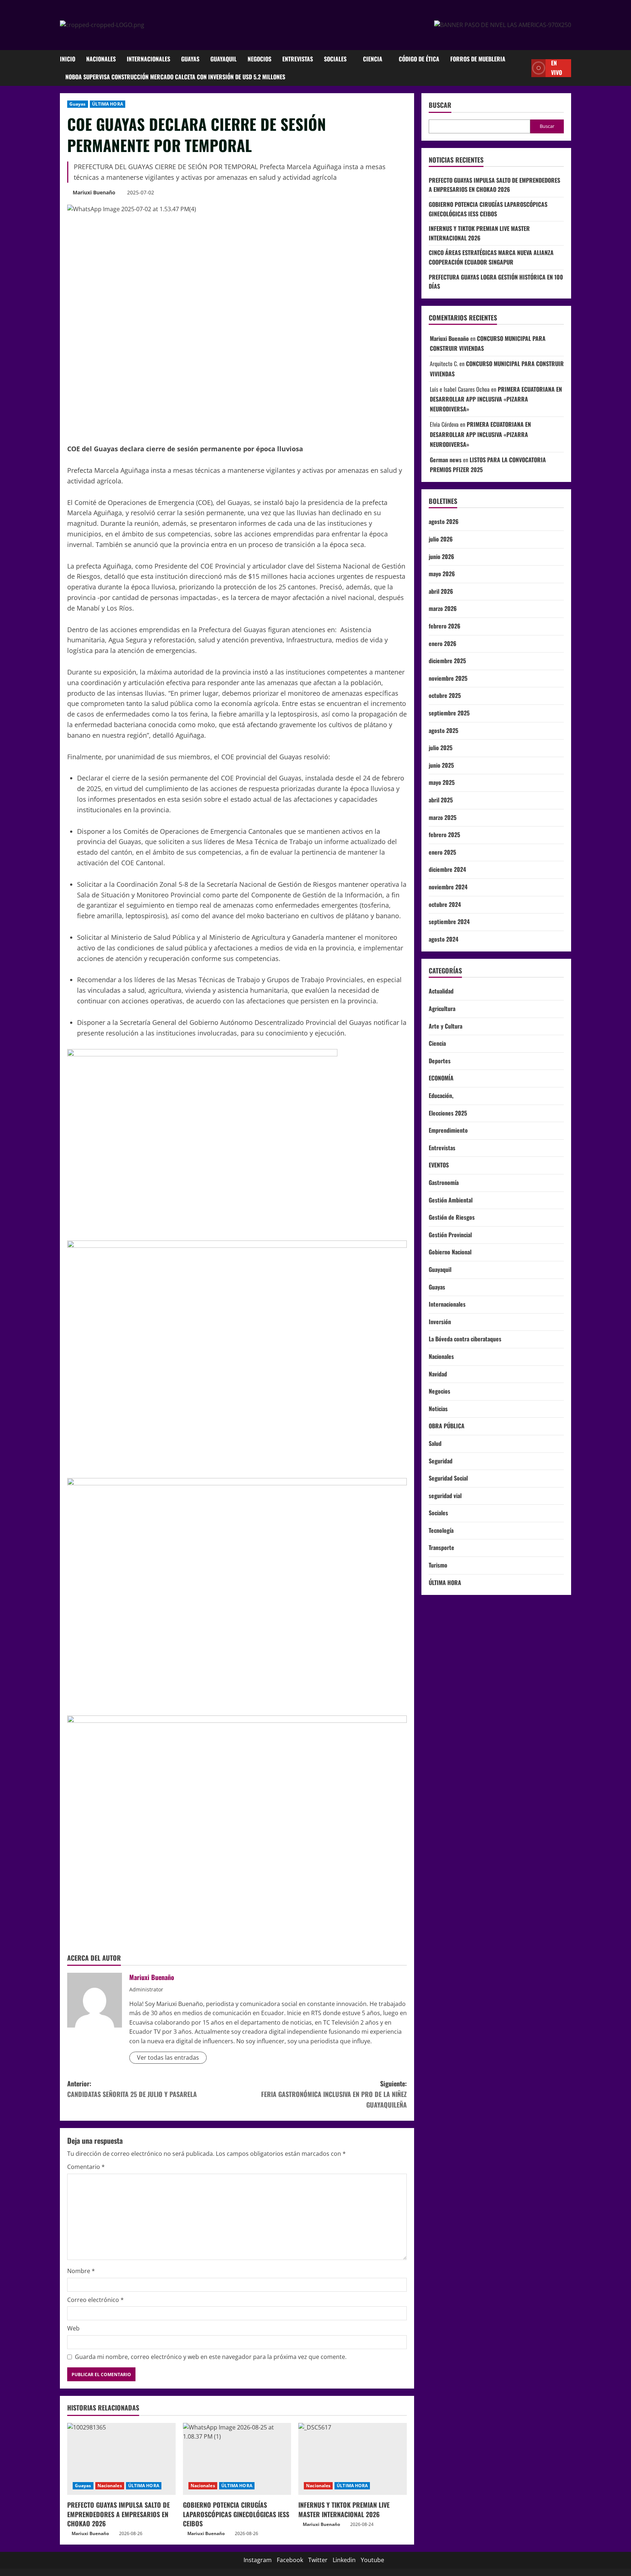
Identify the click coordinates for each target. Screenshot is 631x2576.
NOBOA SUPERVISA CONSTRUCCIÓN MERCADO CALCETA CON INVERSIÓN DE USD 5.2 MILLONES (175, 77)
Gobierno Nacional (450, 1252)
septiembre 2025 (449, 713)
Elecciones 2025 (448, 1113)
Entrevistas (298, 59)
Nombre (81, 2271)
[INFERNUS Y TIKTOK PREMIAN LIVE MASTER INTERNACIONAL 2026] (353, 2459)
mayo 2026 (442, 574)
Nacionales (101, 59)
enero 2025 (442, 852)
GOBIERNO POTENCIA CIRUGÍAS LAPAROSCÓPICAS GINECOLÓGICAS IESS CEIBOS (236, 2514)
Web (73, 2328)
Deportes (440, 1061)
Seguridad (441, 1461)
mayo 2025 (442, 782)
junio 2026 (441, 556)
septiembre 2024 (449, 922)
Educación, (441, 1095)
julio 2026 (441, 539)
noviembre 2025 (448, 678)
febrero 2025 (444, 835)
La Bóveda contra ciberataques (465, 1339)
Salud (435, 1443)
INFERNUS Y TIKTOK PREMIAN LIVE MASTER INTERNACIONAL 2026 (344, 2509)
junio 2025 (441, 765)
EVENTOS (439, 1165)
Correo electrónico (95, 2300)
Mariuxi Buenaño (94, 192)
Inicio (68, 59)
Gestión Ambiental (451, 1200)
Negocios (259, 59)
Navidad (438, 1374)
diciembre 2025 (447, 661)
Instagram (258, 2560)
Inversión (440, 1322)
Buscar (440, 105)
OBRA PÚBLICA (447, 1426)
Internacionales (148, 59)
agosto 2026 (444, 521)
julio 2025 (441, 748)
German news (446, 460)
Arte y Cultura (445, 1026)
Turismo (438, 1565)
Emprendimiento (448, 1130)
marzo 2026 (443, 608)
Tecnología (441, 1530)
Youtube (372, 2560)
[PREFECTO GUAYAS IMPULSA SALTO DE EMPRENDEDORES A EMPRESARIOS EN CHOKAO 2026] (121, 2459)
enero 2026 (443, 643)
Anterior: (132, 2089)
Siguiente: (334, 2094)
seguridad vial (445, 1496)
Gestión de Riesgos (452, 1217)
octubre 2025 (445, 695)
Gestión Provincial (450, 1235)
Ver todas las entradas (168, 2058)
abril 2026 (441, 591)
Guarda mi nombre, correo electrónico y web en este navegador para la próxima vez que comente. (211, 2357)
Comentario (86, 2167)
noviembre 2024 (448, 887)
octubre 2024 (445, 904)
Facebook (290, 2560)
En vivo (557, 68)
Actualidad (441, 991)
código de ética (419, 59)
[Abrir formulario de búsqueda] (524, 68)
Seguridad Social (448, 1478)
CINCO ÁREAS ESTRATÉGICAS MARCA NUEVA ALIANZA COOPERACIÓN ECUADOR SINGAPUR (491, 257)
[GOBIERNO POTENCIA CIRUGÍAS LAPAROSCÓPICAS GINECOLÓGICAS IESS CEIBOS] (237, 2459)
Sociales (335, 59)
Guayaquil (223, 59)
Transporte (441, 1547)
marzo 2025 (443, 817)
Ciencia (373, 59)
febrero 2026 (445, 626)
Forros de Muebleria (478, 59)
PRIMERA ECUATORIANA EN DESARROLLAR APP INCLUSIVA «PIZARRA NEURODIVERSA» (496, 399)
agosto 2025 (443, 730)
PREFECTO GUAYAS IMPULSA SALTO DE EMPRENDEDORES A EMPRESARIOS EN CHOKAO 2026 (118, 2514)
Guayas (190, 59)
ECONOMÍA (441, 1078)
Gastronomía (444, 1182)
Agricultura (442, 1008)
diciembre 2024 (447, 869)
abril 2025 (441, 800)
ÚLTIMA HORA (108, 104)
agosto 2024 (443, 939)
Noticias (438, 1409)
